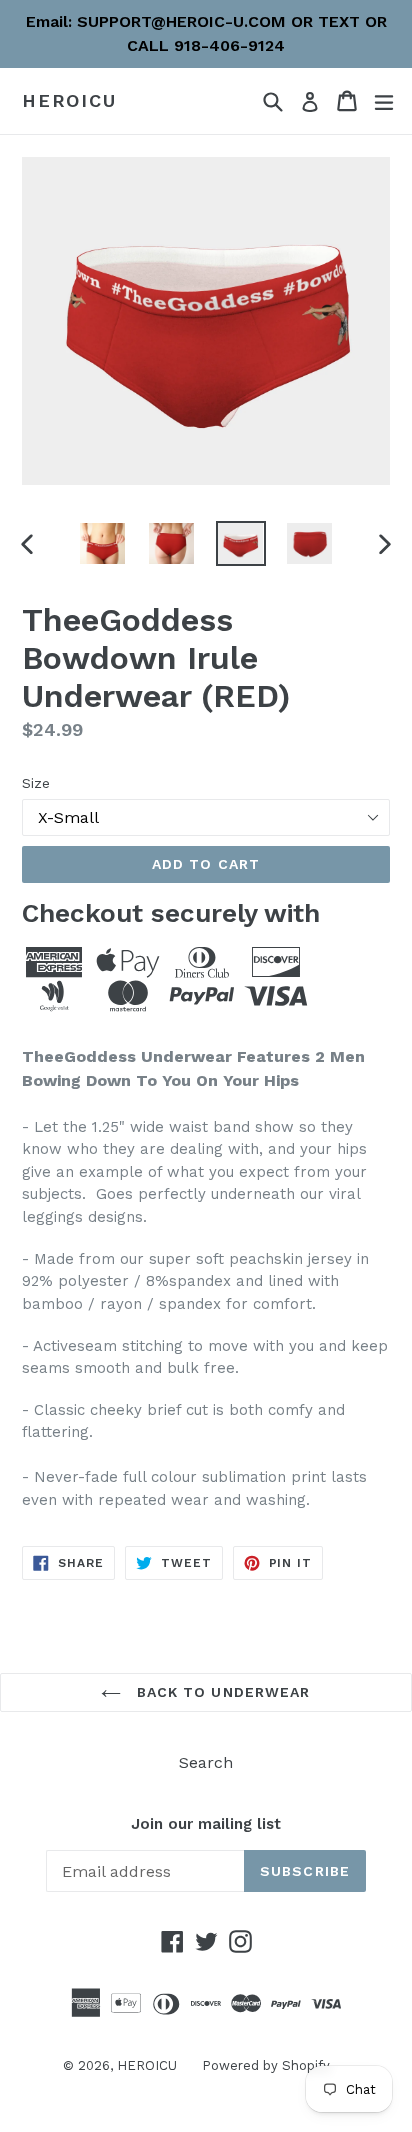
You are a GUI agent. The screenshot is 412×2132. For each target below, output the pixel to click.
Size (36, 783)
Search (206, 1762)
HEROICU (69, 100)
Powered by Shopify (266, 2065)
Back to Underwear (220, 1692)
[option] (102, 543)
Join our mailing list (206, 1824)
